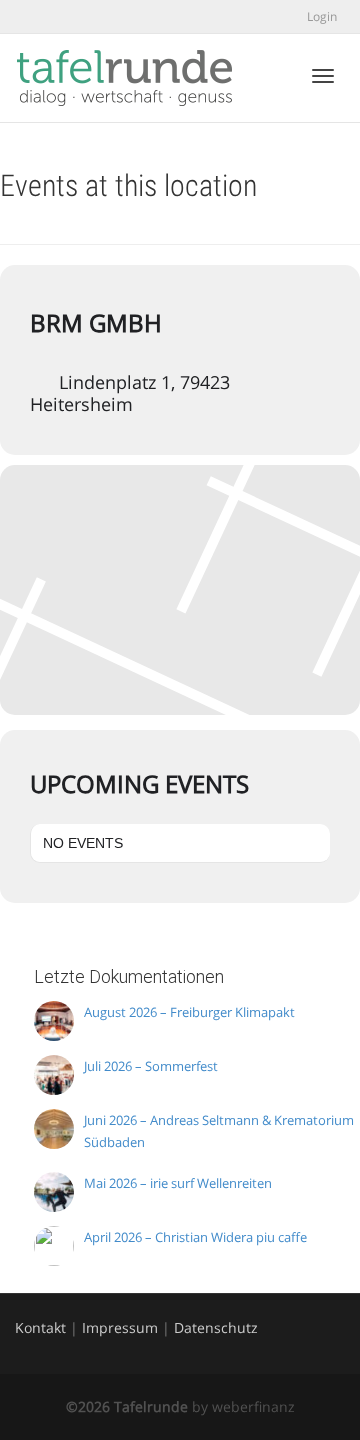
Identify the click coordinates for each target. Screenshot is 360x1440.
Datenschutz (216, 1327)
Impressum (120, 1327)
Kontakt (40, 1327)
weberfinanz (253, 1406)
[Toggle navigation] (323, 76)
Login (322, 16)
